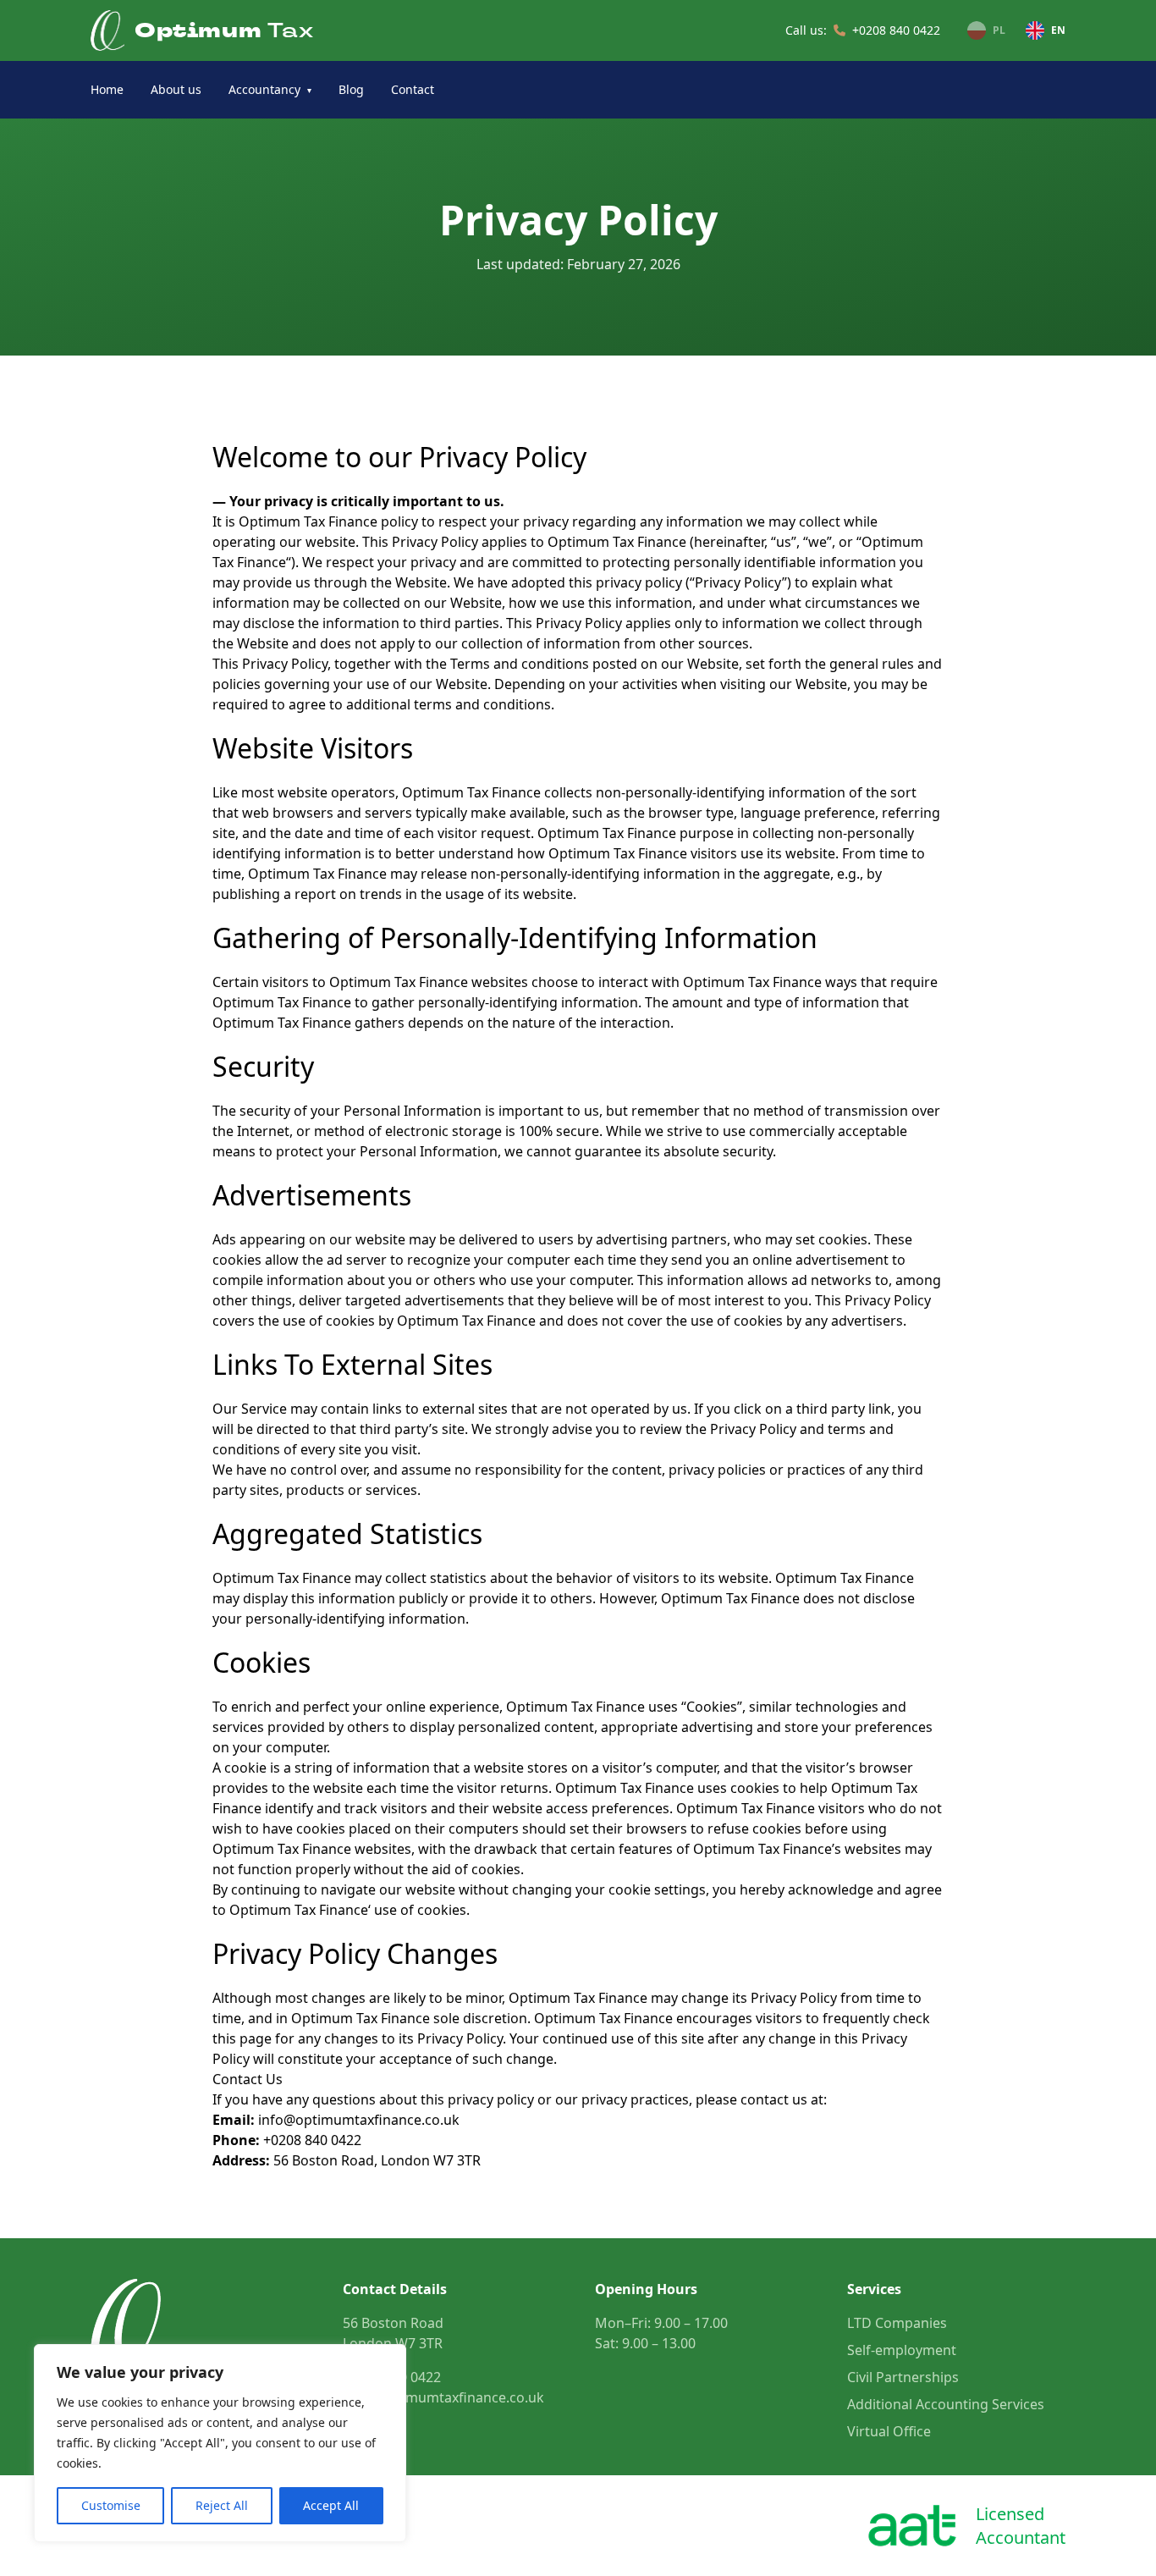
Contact (413, 89)
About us (176, 89)
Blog (351, 89)
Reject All (222, 2505)
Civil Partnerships (903, 2377)
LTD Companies (897, 2323)
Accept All (331, 2505)
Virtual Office (889, 2431)
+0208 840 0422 (896, 30)
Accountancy (270, 89)
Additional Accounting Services (946, 2404)
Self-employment (902, 2350)
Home (107, 89)
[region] (220, 2443)
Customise (111, 2505)
